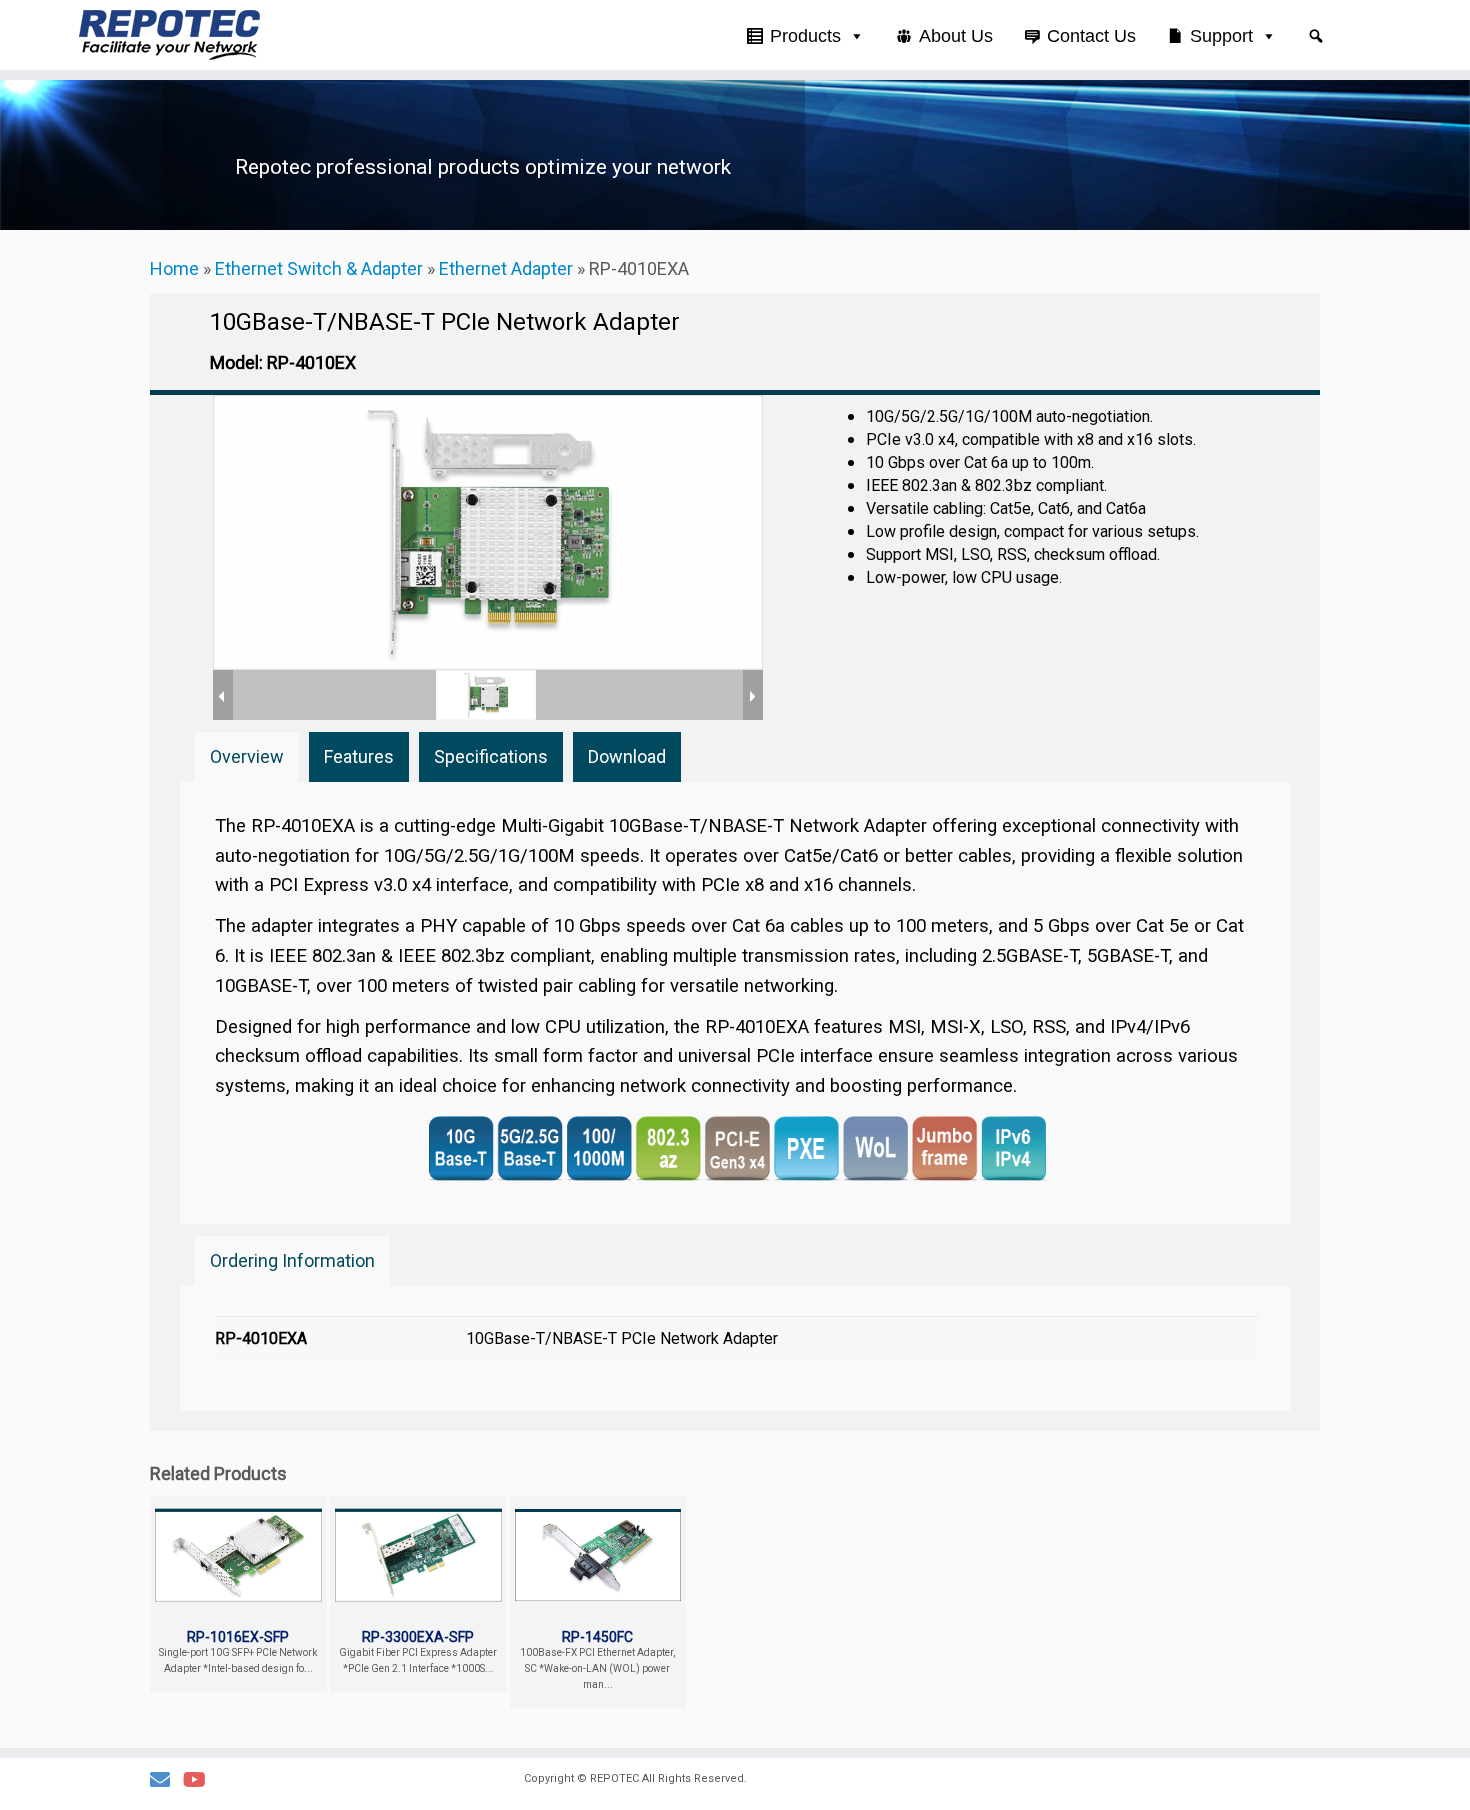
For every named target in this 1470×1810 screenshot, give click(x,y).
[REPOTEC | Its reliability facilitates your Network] (169, 35)
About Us (956, 36)
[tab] (247, 757)
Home (174, 268)
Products (805, 36)
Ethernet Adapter (506, 268)
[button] (1316, 36)
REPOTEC (614, 1778)
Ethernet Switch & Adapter (319, 268)
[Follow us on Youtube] (201, 1780)
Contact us (1091, 36)
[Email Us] (166, 1780)
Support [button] (1221, 36)
